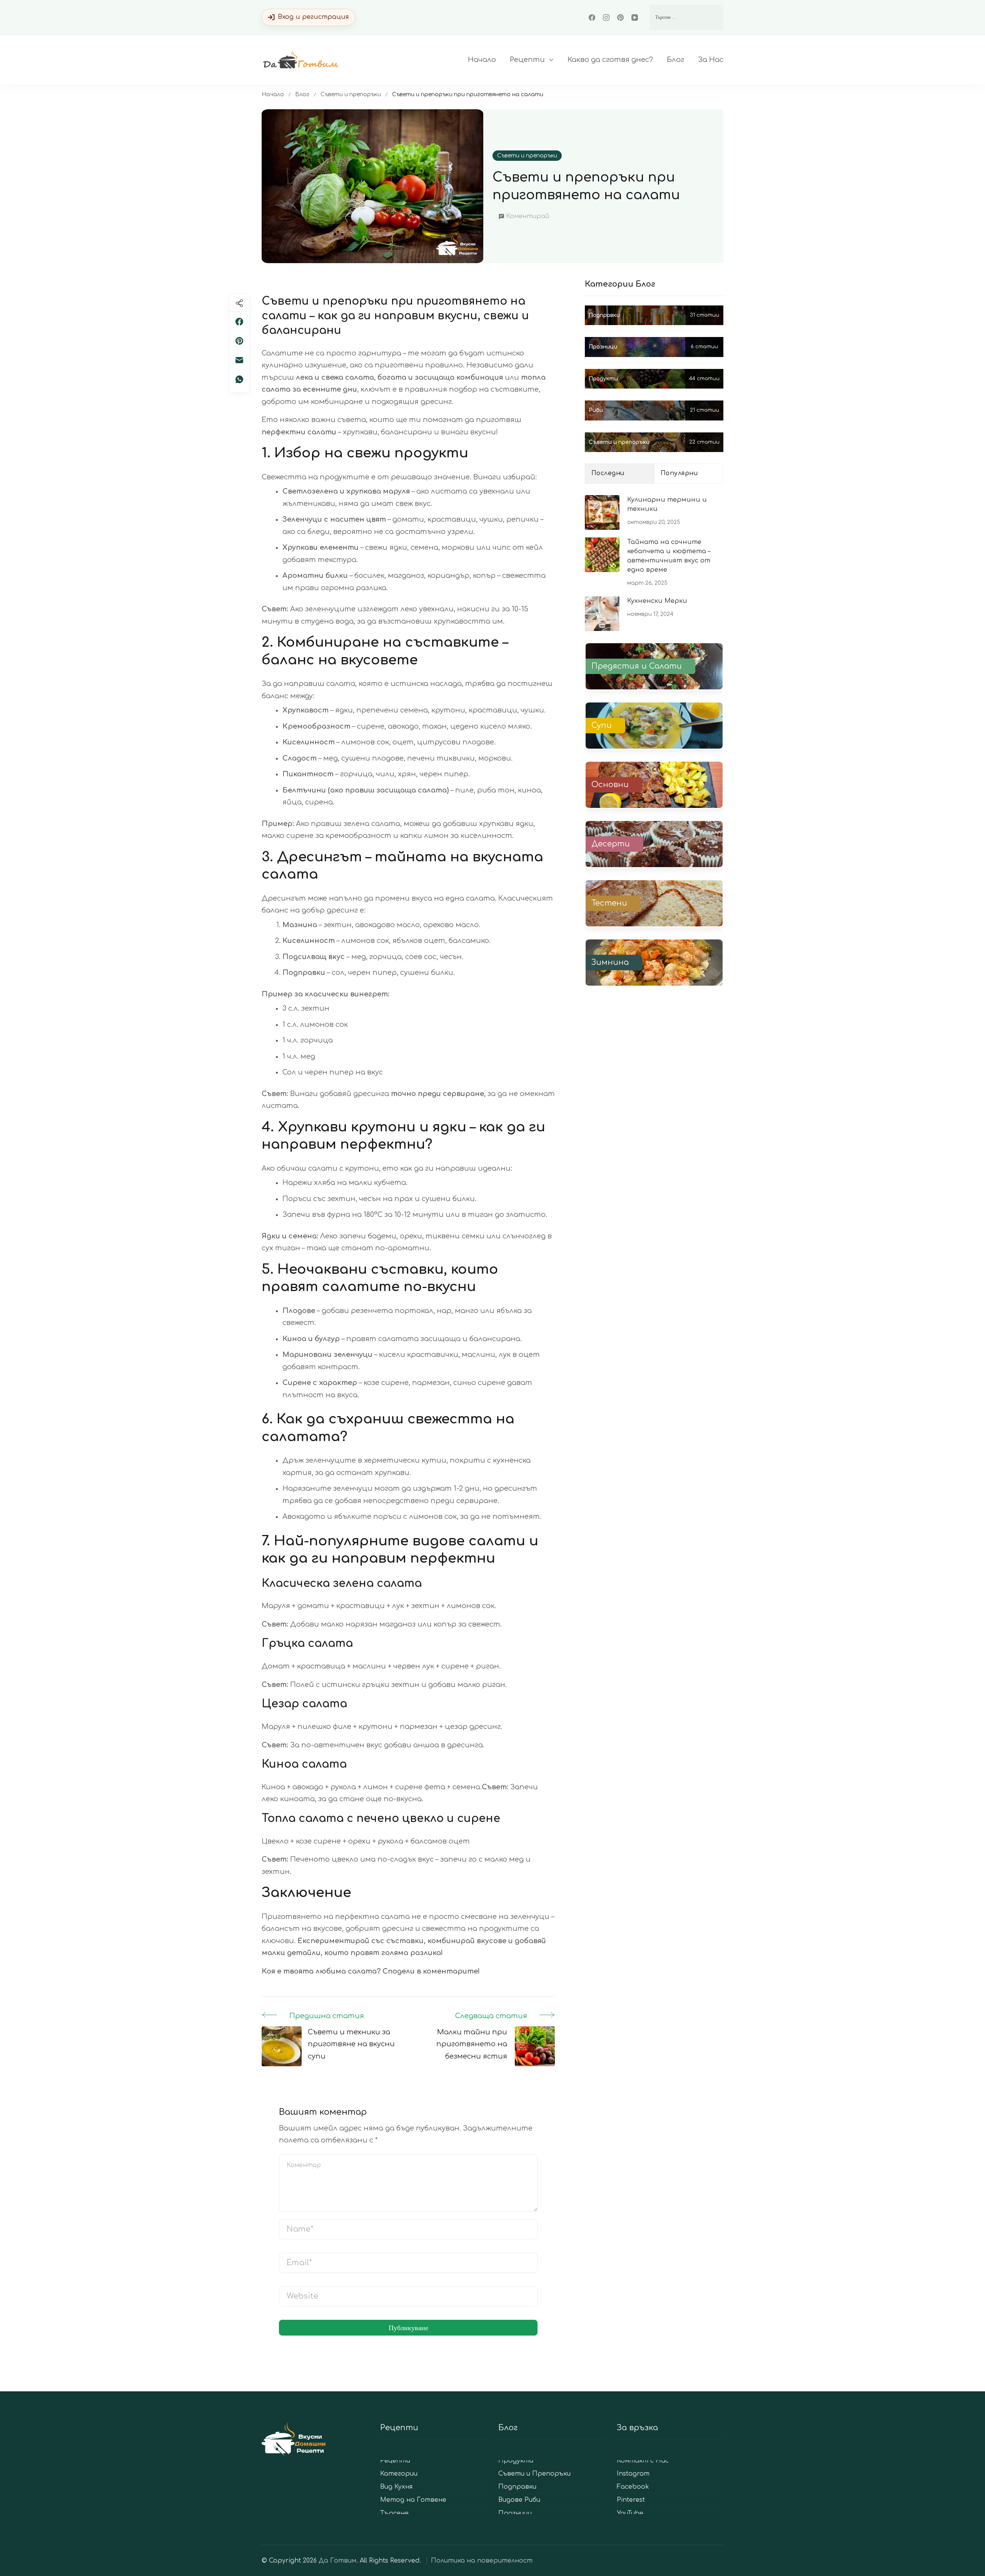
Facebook (633, 2487)
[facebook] (239, 322)
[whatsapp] (239, 379)
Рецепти (527, 60)
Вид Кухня (396, 2487)
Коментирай (528, 218)
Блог (675, 60)
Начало (482, 60)
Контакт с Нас (643, 2461)
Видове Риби (519, 2500)
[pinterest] (239, 341)
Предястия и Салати (637, 666)
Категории (399, 2474)
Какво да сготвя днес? (610, 60)
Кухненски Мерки (657, 601)
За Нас (711, 60)
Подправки (517, 2487)
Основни (610, 785)
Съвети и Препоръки (534, 2474)
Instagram (633, 2474)
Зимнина (610, 963)
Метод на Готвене (413, 2500)
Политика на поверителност (482, 2561)
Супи (602, 726)
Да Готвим (337, 2561)
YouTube (630, 2513)
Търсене (394, 2513)
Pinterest (631, 2500)
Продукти (516, 2461)
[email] (239, 360)
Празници (515, 2513)
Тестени (609, 903)
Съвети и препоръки (527, 156)
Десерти (611, 844)
